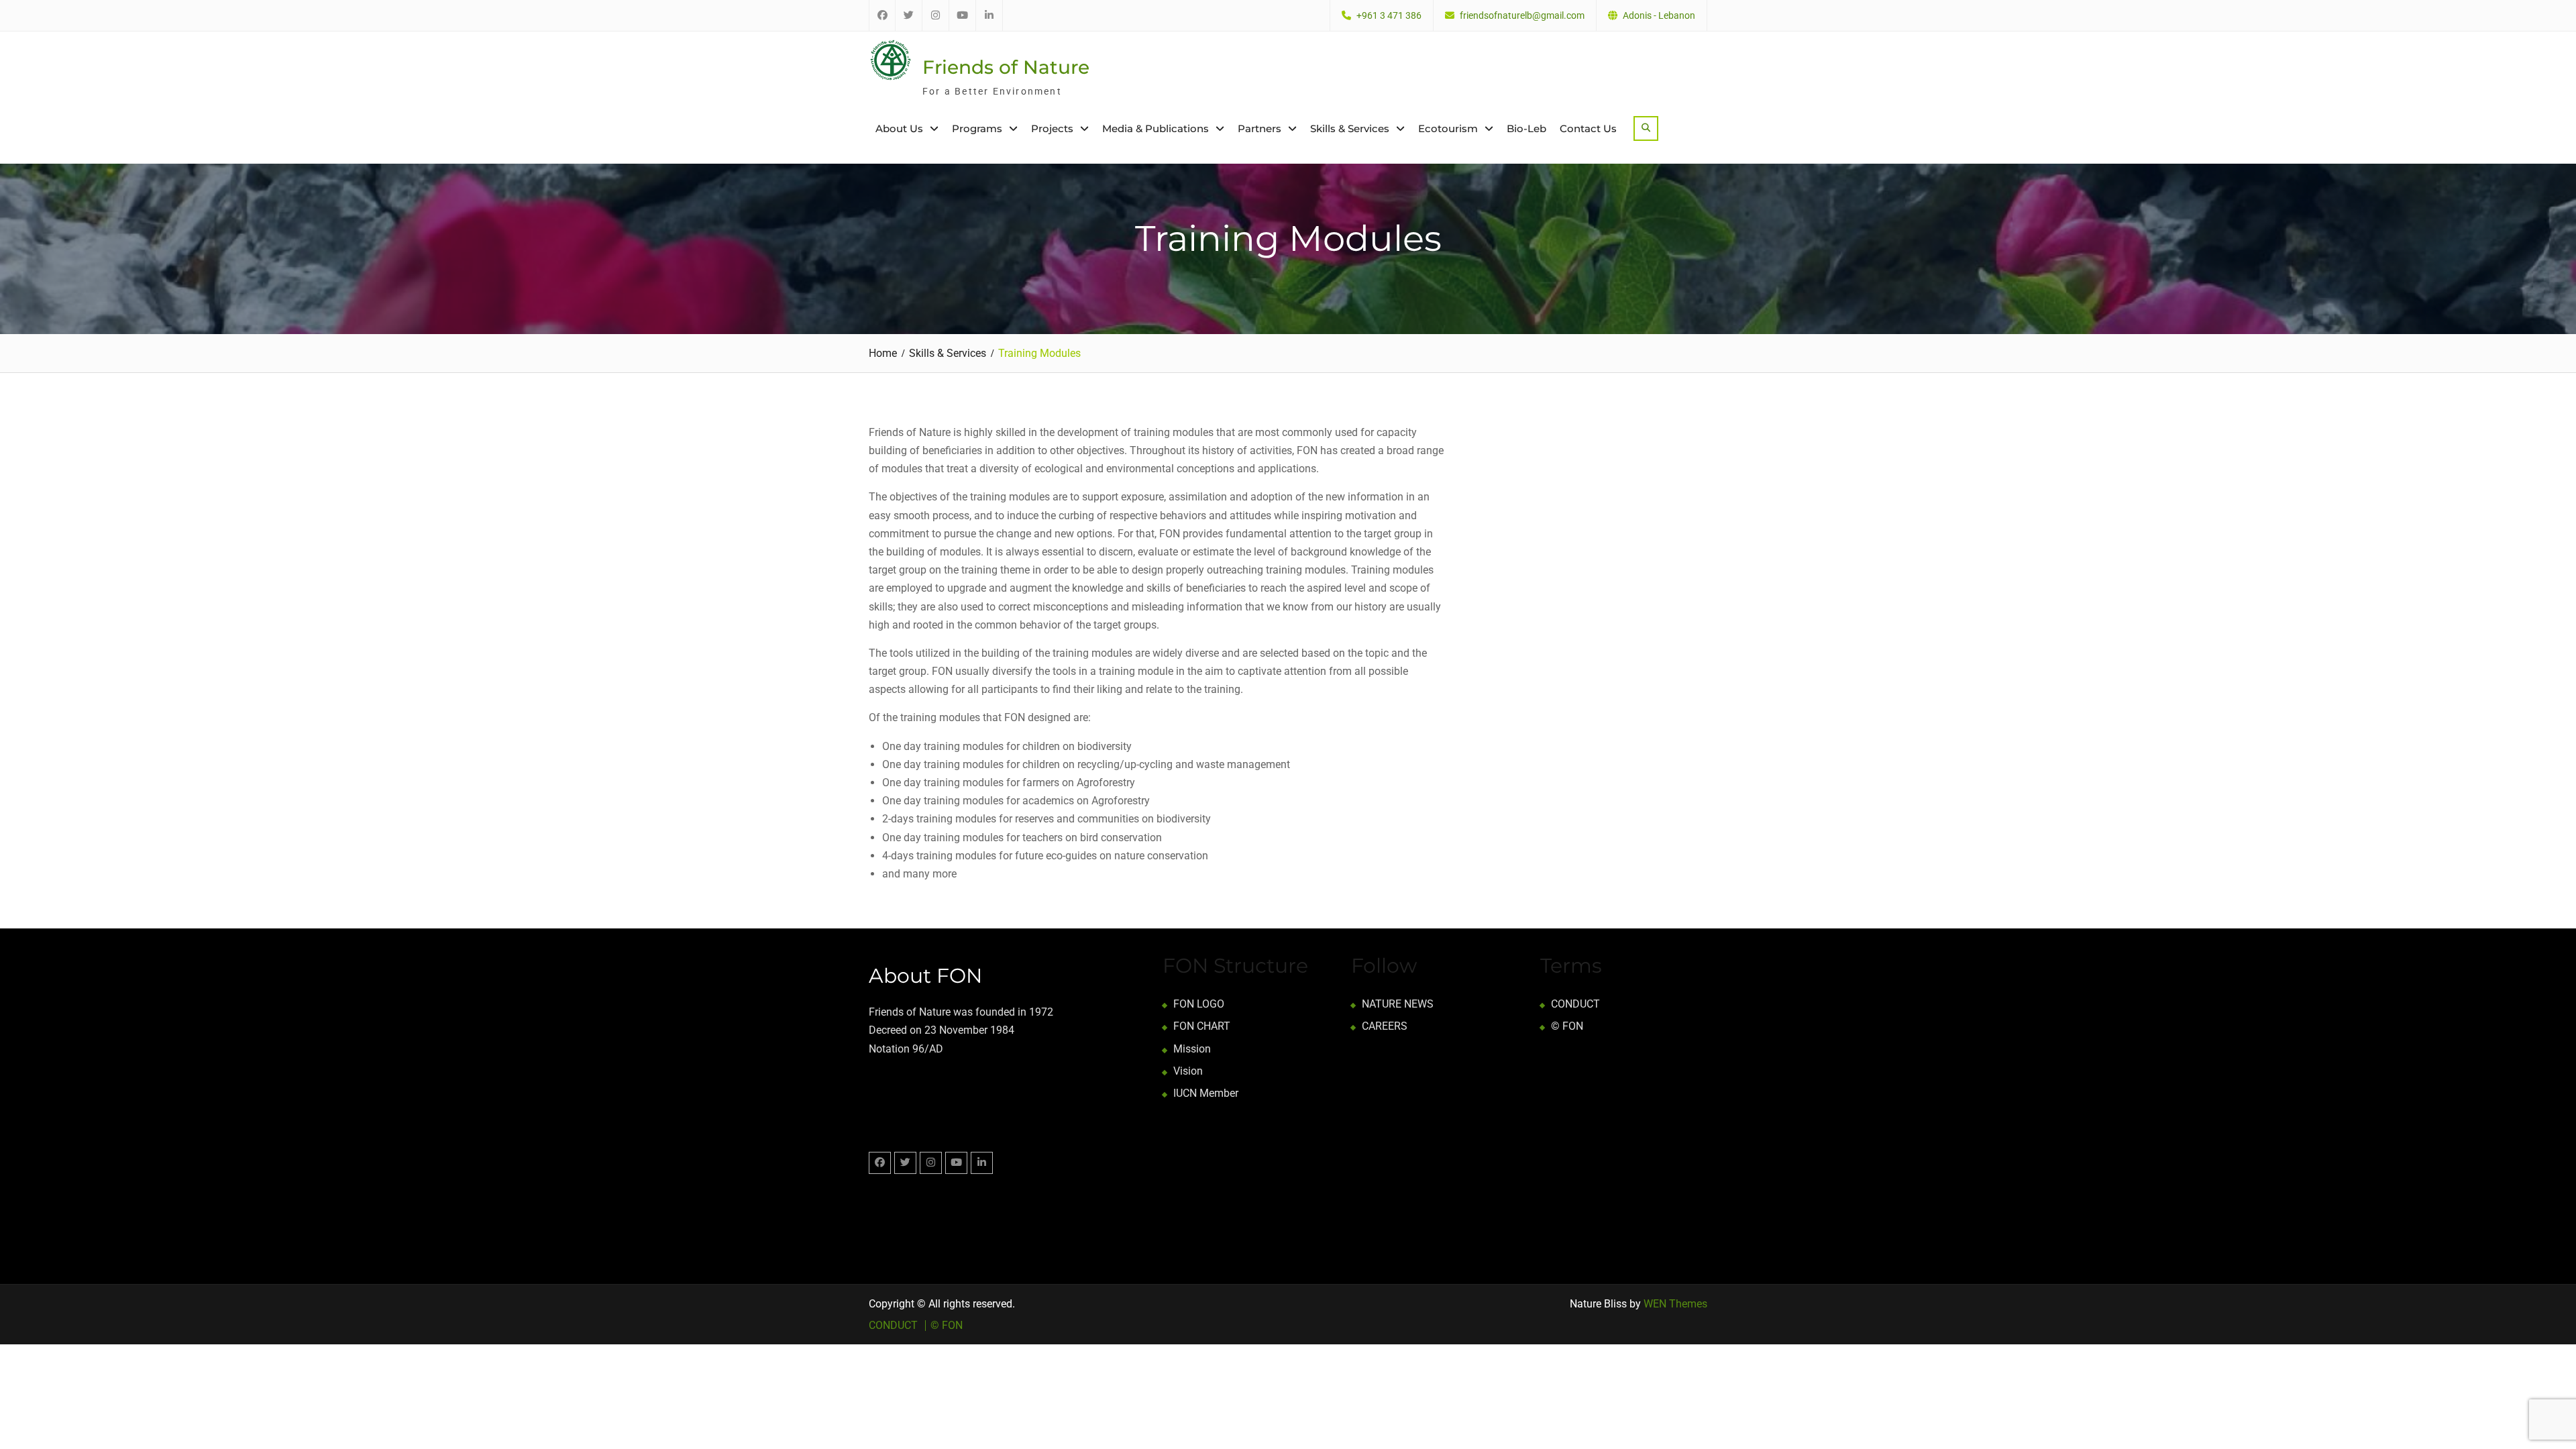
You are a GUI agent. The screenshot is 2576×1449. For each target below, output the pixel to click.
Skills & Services (1350, 128)
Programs (977, 128)
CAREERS (1385, 1026)
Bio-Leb (1526, 128)
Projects (1052, 128)
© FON (1567, 1026)
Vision (1188, 1071)
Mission (1192, 1049)
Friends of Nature (1006, 67)
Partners (1259, 128)
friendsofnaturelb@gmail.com (1522, 16)
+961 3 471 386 (1389, 16)
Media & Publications (1156, 128)
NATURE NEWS (1398, 1004)
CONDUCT (1575, 1004)
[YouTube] (956, 1163)
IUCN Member (1206, 1093)
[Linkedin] (982, 1163)
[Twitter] (905, 1163)
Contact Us (1588, 128)
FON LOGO (1199, 1004)
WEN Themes (1675, 1304)
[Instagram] (931, 1163)
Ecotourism (1448, 128)
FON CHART (1202, 1026)
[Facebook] (880, 1163)
